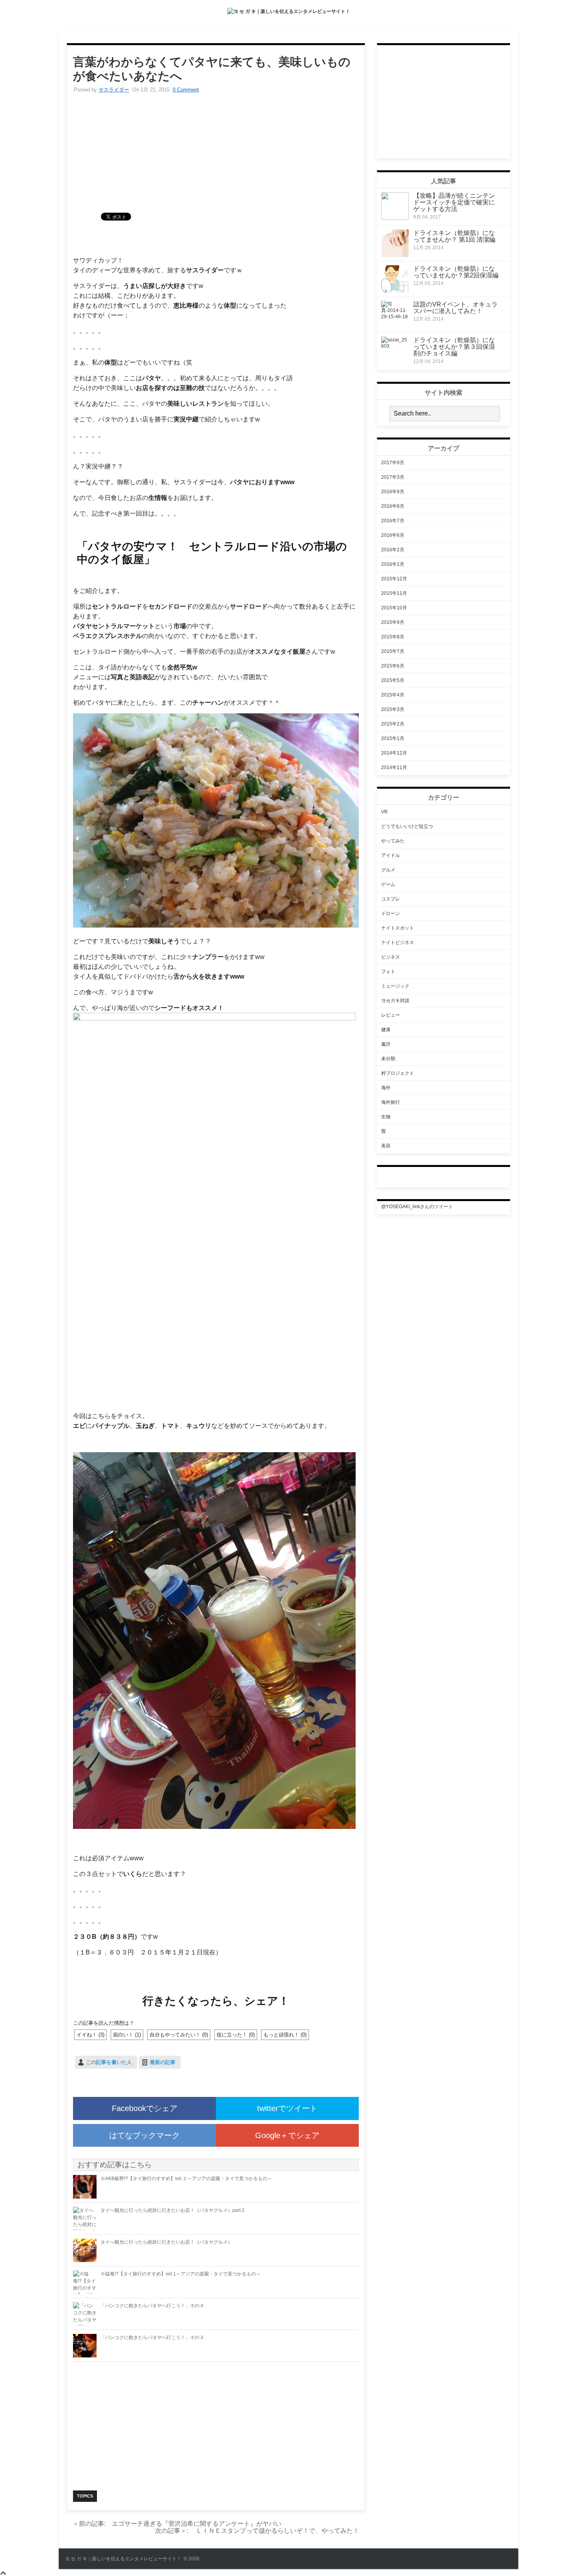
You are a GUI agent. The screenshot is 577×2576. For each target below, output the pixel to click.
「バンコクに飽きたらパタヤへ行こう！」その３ (152, 2337)
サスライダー (114, 90)
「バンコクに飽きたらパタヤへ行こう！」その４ (152, 2306)
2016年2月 (393, 550)
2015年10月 (394, 608)
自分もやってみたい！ (179, 2035)
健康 (386, 1030)
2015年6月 (393, 666)
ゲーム (388, 884)
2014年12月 (394, 753)
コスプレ (391, 899)
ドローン (391, 913)
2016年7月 (393, 521)
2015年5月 (393, 680)
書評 (386, 1044)
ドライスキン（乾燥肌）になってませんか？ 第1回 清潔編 (454, 236)
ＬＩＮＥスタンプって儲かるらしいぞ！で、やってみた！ (254, 2531)
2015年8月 (393, 637)
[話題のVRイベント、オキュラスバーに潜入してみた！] (395, 317)
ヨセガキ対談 (395, 1001)
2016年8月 (393, 506)
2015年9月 (393, 622)
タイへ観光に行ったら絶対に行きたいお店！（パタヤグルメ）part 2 (173, 2210)
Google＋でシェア (287, 2135)
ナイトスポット (398, 928)
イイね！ (90, 2035)
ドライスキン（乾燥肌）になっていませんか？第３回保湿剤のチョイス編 (454, 347)
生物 (386, 1117)
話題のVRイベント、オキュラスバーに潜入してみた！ (456, 308)
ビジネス (391, 957)
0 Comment (186, 90)
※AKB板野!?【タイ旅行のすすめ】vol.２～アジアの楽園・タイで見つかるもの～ (186, 2179)
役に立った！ (236, 2035)
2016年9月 (393, 492)
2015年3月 (393, 709)
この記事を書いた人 (109, 2062)
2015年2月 (393, 724)
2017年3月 (393, 477)
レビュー (391, 1015)
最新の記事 (163, 2062)
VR (384, 812)
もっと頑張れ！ (285, 2035)
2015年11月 (394, 593)
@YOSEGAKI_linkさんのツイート (417, 1207)
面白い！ (127, 2035)
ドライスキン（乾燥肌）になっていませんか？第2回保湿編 (456, 272)
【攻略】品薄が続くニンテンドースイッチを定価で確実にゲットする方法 (454, 202)
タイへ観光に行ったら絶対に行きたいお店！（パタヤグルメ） (166, 2242)
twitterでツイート (287, 2108)
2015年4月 (393, 695)
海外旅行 (391, 1102)
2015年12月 (394, 579)
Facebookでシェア (145, 2108)
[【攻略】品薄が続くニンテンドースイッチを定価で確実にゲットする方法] (395, 218)
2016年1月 (393, 564)
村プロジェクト (398, 1073)
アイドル (391, 855)
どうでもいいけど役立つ (407, 826)
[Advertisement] (216, 158)
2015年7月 (393, 651)
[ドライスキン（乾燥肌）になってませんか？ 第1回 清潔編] (395, 255)
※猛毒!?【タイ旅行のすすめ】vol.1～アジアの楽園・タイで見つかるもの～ (181, 2274)
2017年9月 (393, 463)
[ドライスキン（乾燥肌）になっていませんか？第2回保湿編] (395, 291)
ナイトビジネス (398, 943)
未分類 (388, 1059)
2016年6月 (393, 535)
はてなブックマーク (144, 2135)
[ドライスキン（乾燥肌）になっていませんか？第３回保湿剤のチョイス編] (395, 346)
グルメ (388, 870)
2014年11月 (394, 768)
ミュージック (395, 986)
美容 (386, 1146)
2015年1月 (393, 738)
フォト (388, 972)
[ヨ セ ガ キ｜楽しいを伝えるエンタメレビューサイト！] (289, 11)
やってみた (393, 841)
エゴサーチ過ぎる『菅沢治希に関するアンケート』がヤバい (177, 2524)
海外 (386, 1088)
